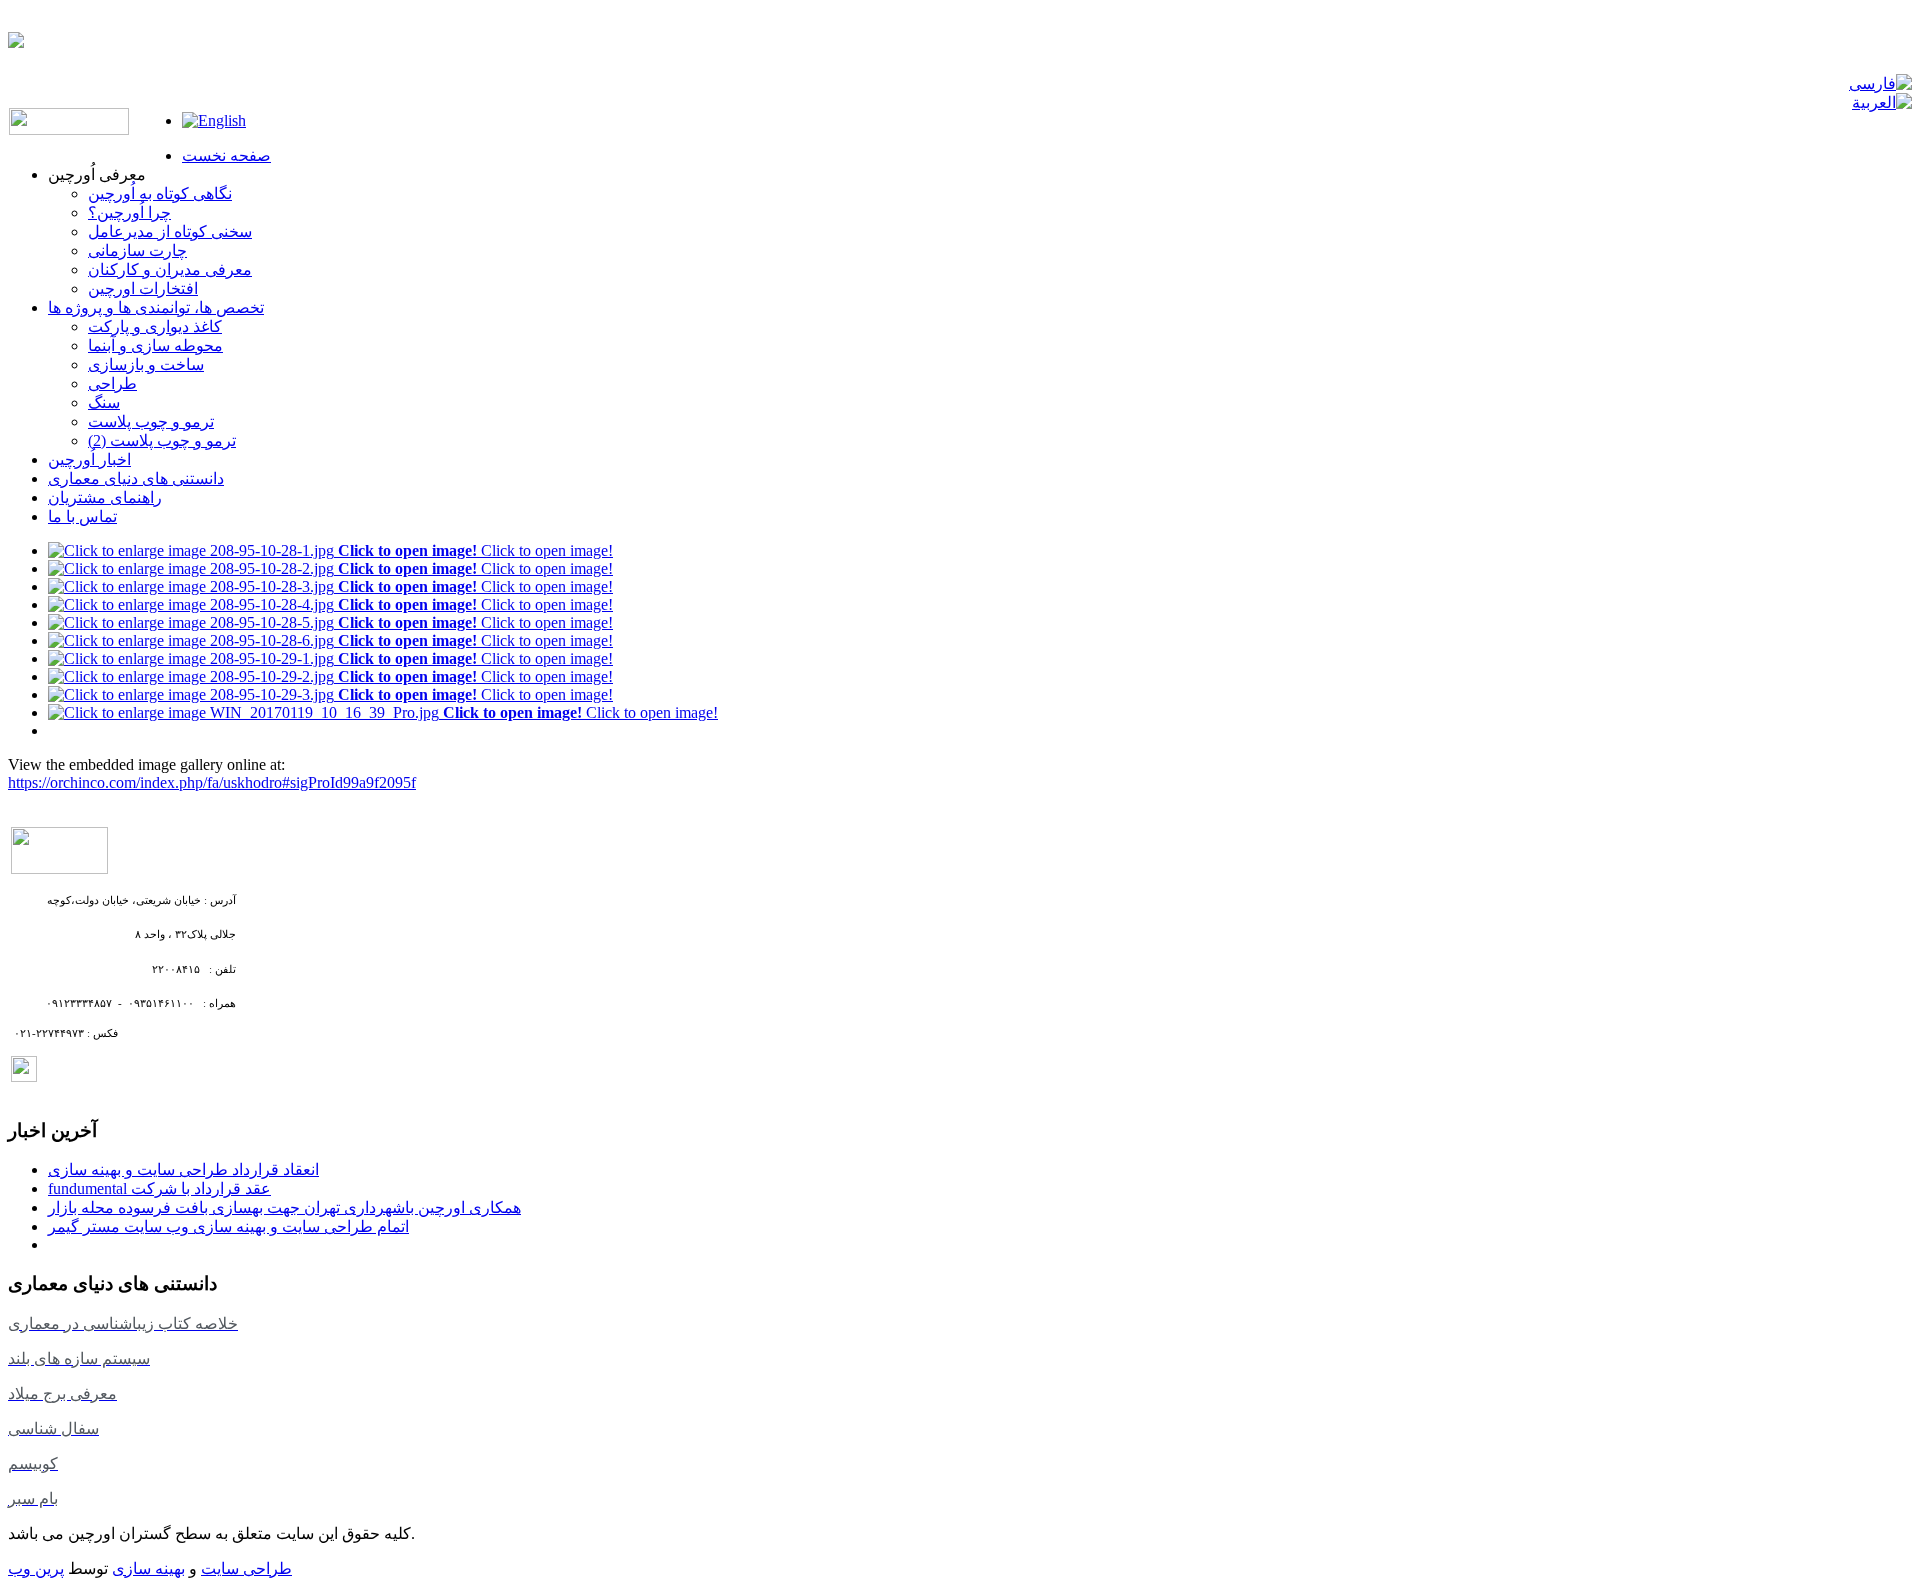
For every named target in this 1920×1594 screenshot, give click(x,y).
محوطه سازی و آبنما (155, 345)
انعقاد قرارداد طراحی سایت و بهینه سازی (183, 1169)
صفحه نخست (226, 155)
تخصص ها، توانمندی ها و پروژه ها (156, 307)
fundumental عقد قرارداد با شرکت (159, 1188)
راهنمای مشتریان (105, 497)
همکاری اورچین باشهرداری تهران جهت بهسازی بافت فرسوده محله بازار (284, 1207)
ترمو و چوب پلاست (151, 421)
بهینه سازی (148, 1568)
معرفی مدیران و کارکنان (170, 269)
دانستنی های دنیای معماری (136, 478)
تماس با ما (82, 516)
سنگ (104, 402)
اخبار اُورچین (89, 459)
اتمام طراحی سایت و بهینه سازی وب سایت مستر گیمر (228, 1226)
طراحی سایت (246, 1568)
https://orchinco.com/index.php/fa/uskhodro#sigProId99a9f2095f (212, 782)
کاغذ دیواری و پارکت (155, 326)
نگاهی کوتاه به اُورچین (160, 193)
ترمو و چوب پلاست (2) (162, 440)
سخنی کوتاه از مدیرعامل (170, 231)
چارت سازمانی (137, 250)
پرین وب (36, 1568)
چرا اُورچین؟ (129, 212)
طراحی (112, 383)
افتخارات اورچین (143, 288)
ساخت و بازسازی (146, 364)
